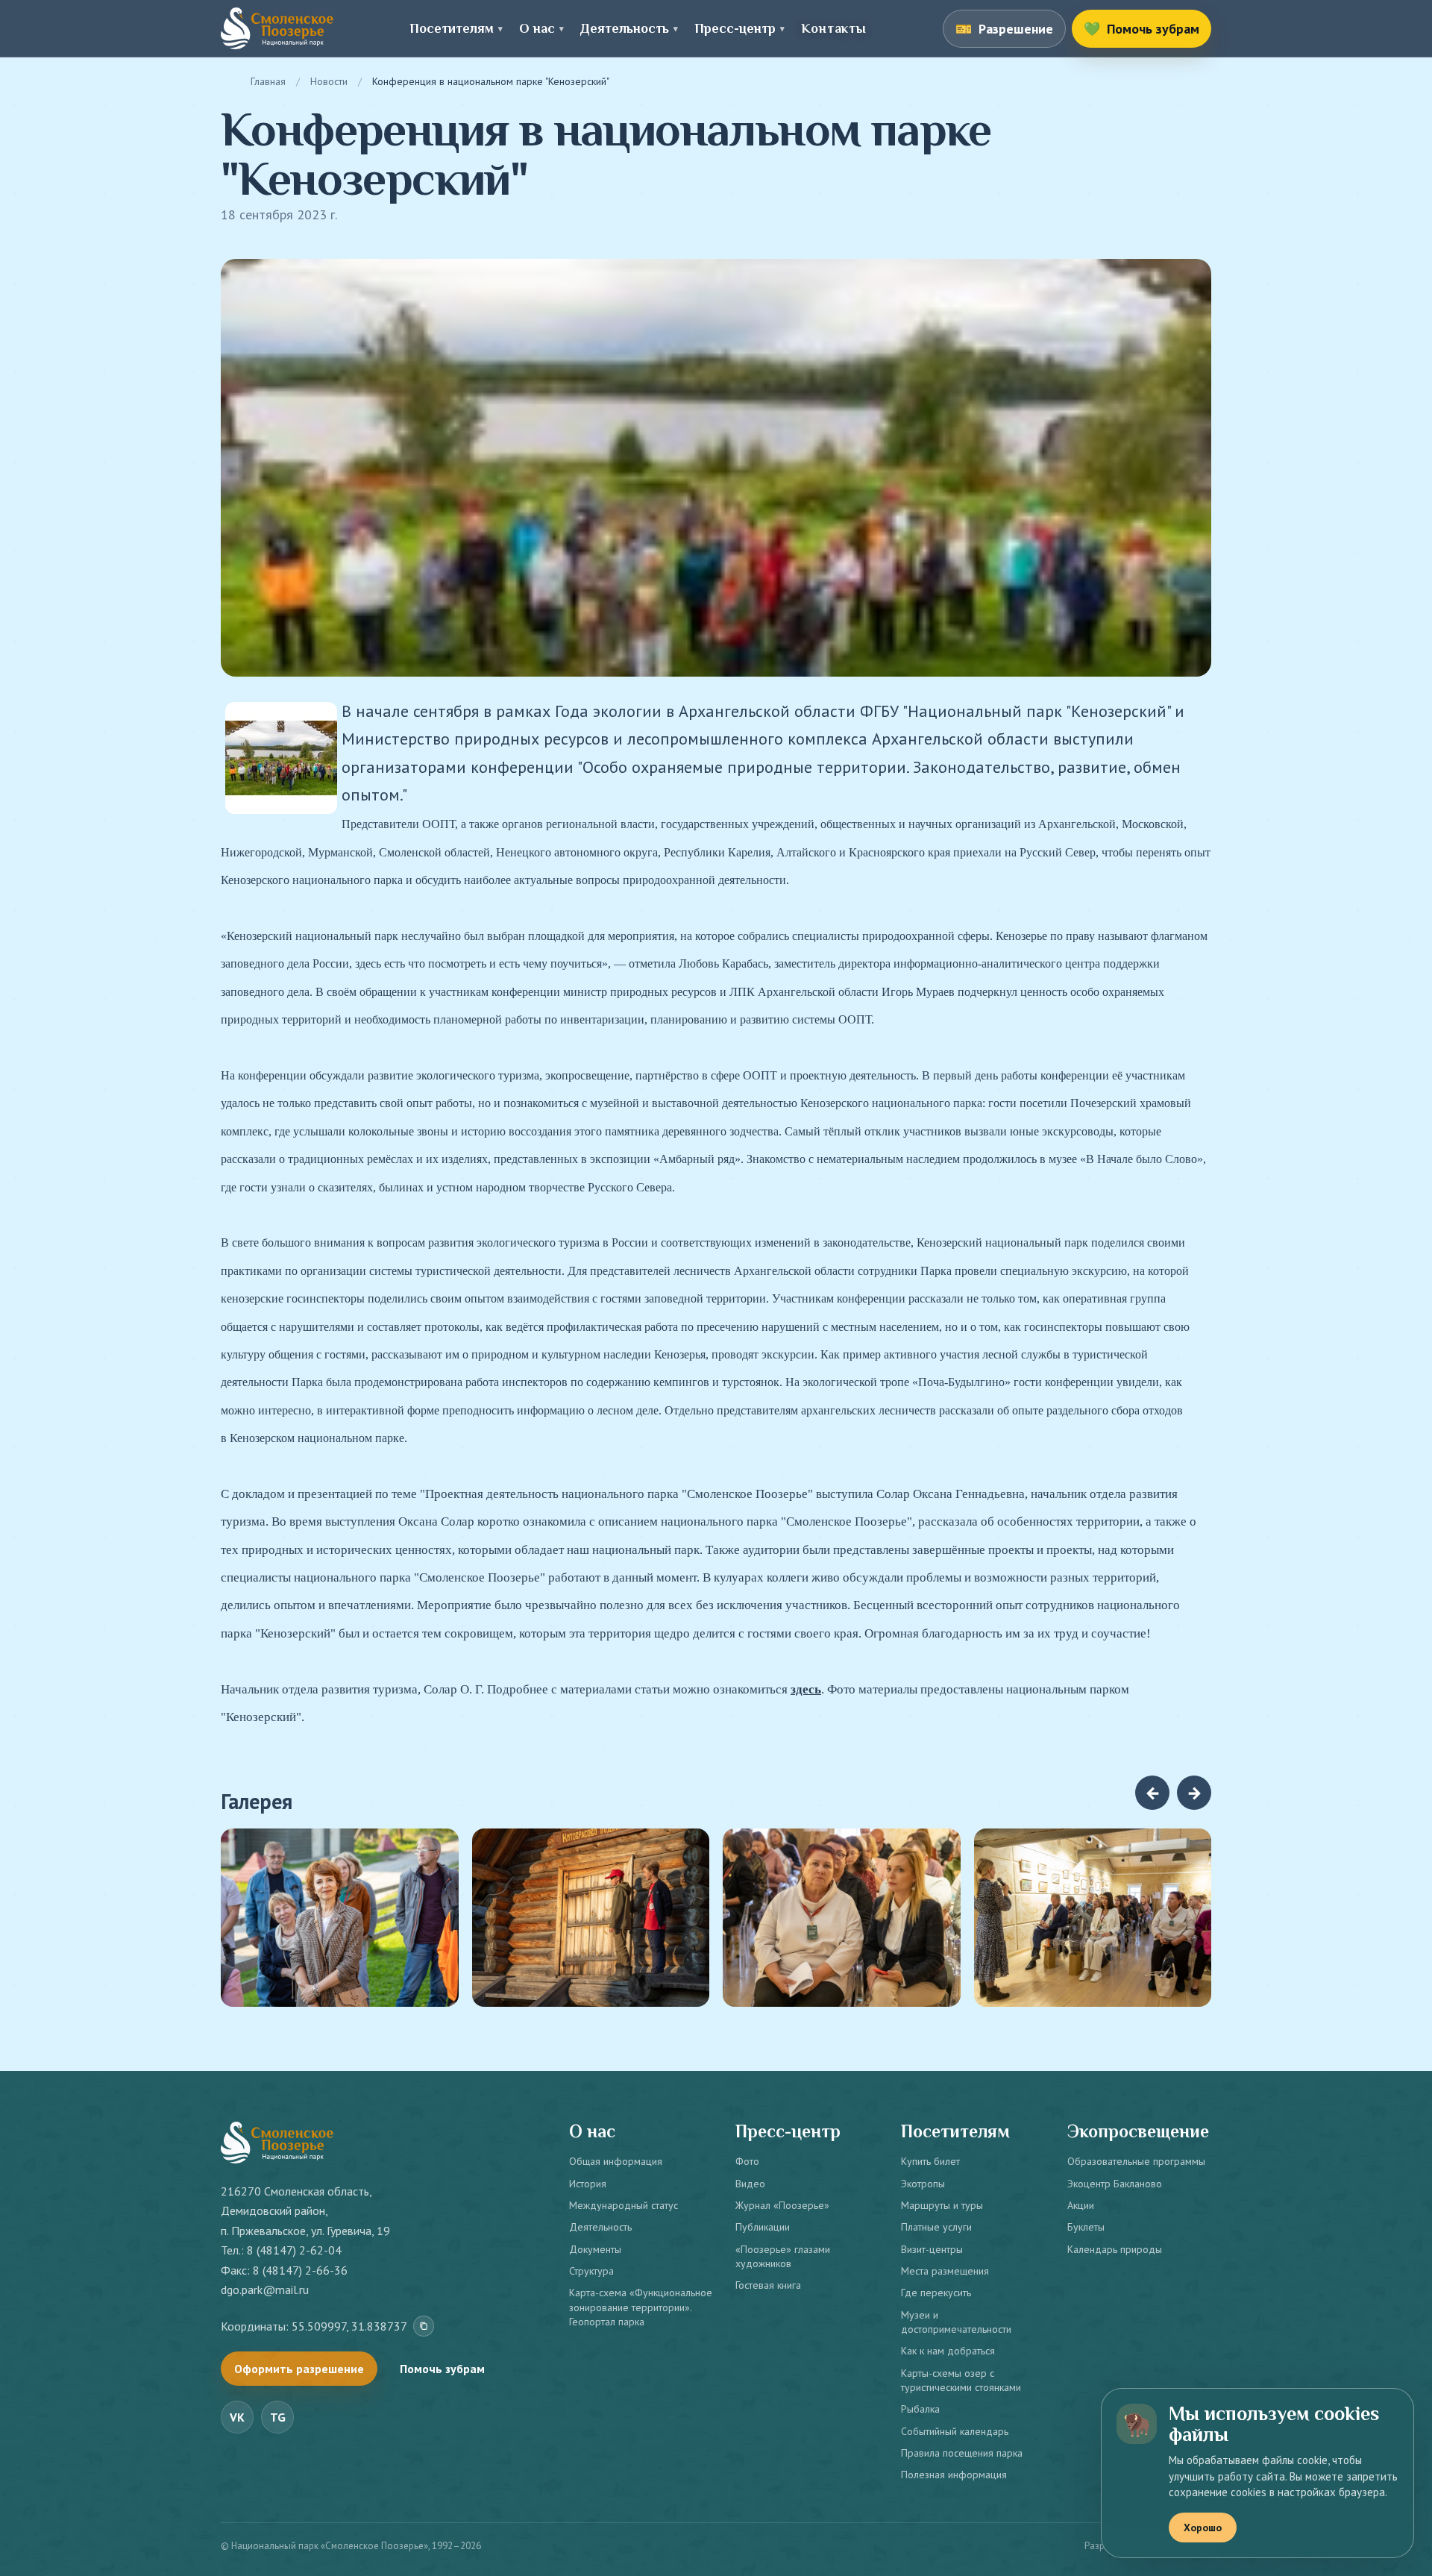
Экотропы (923, 2184)
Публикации (763, 2227)
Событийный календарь (955, 2431)
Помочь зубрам (442, 2369)
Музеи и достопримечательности (956, 2322)
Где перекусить (936, 2293)
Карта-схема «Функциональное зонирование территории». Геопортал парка (641, 2307)
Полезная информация (954, 2475)
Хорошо (1203, 2528)
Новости (329, 81)
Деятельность (600, 2227)
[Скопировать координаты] (424, 2326)
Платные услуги (936, 2227)
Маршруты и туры (942, 2205)
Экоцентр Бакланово (1115, 2184)
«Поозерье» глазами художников (783, 2256)
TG (278, 2417)
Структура (591, 2271)
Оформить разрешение (299, 2369)
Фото (747, 2161)
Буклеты (1086, 2227)
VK (237, 2417)
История (588, 2184)
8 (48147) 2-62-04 (294, 2250)
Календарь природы (1115, 2249)
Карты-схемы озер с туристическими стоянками (961, 2380)
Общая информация (616, 2161)
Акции (1081, 2205)
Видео (750, 2184)
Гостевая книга (768, 2285)
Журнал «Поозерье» (782, 2205)
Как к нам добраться (948, 2351)
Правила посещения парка (962, 2453)
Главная (268, 81)
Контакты (833, 28)
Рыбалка (920, 2409)
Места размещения (945, 2271)
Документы (595, 2249)
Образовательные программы (1136, 2161)
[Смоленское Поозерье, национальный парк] (277, 28)
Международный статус (624, 2205)
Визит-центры (932, 2249)
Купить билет (930, 2161)
